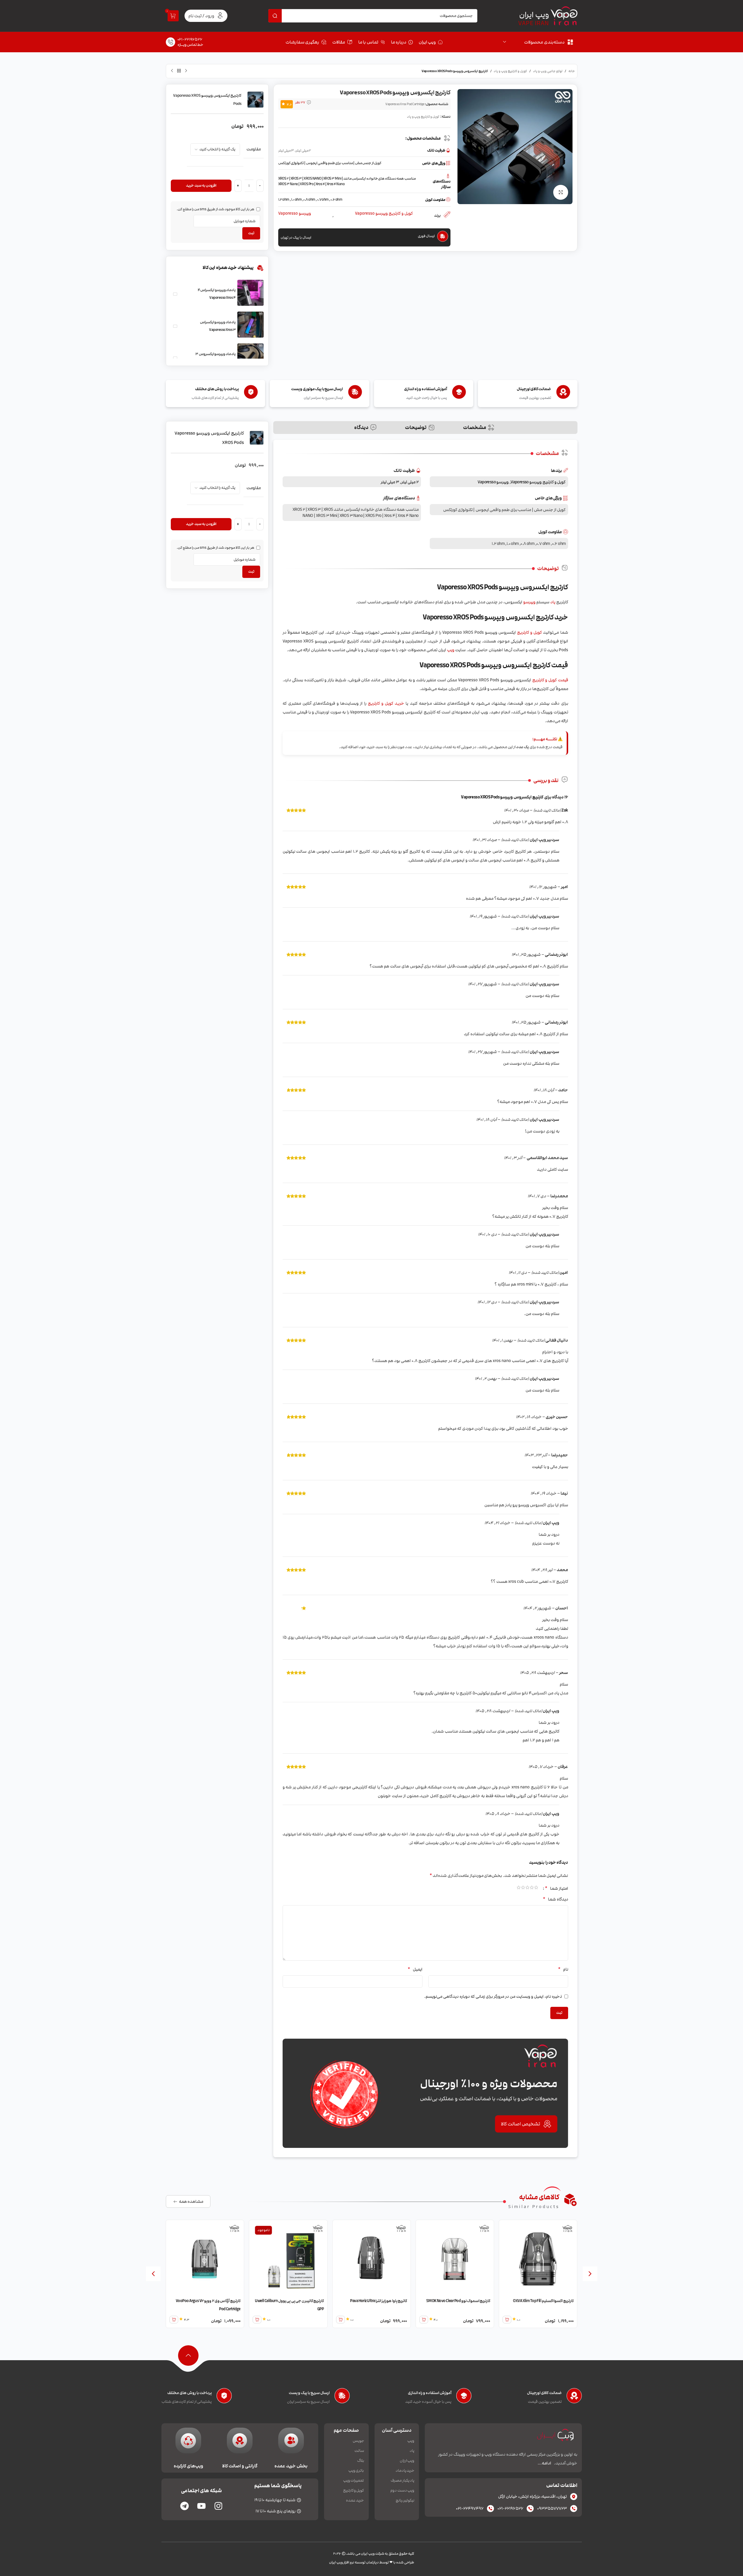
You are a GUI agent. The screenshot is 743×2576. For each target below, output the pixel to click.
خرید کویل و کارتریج (386, 703)
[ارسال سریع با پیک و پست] (342, 2397)
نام (563, 1969)
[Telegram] (185, 2506)
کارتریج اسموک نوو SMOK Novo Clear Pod (525, 2301)
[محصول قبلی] (186, 71)
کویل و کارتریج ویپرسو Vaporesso (384, 214)
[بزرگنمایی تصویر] (561, 192)
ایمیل (415, 1969)
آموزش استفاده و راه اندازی (430, 2393)
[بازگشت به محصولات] (179, 71)
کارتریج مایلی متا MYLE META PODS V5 (194, 2301)
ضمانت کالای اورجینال (544, 2393)
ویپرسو (529, 602)
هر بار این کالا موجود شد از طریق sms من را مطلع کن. (216, 209)
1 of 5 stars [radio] (536, 1888)
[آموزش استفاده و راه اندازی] (464, 2397)
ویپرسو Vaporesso (295, 214)
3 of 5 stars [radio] (527, 1888)
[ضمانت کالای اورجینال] (574, 2397)
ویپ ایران (534, 15)
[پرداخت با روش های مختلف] (224, 2397)
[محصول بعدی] (172, 71)
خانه (572, 71)
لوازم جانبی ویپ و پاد (548, 71)
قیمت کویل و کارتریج (550, 680)
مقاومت (254, 149)
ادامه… (544, 2463)
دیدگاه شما (555, 1899)
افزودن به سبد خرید (201, 185)
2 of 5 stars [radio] (532, 1888)
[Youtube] (201, 2506)
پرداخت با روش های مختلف (189, 2393)
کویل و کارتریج (529, 632)
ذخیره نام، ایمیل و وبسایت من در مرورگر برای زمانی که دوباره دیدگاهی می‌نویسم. (493, 1996)
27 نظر (300, 103)
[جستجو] (275, 16)
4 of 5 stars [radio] (523, 1888)
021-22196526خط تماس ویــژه (190, 42)
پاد (553, 602)
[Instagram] (218, 2506)
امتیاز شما (556, 1888)
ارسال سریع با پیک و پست (309, 2393)
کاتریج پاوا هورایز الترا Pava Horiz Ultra (445, 2301)
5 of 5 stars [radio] (519, 1888)
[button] (590, 2274)
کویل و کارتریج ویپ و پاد (510, 71)
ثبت (251, 233)
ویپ (451, 650)
